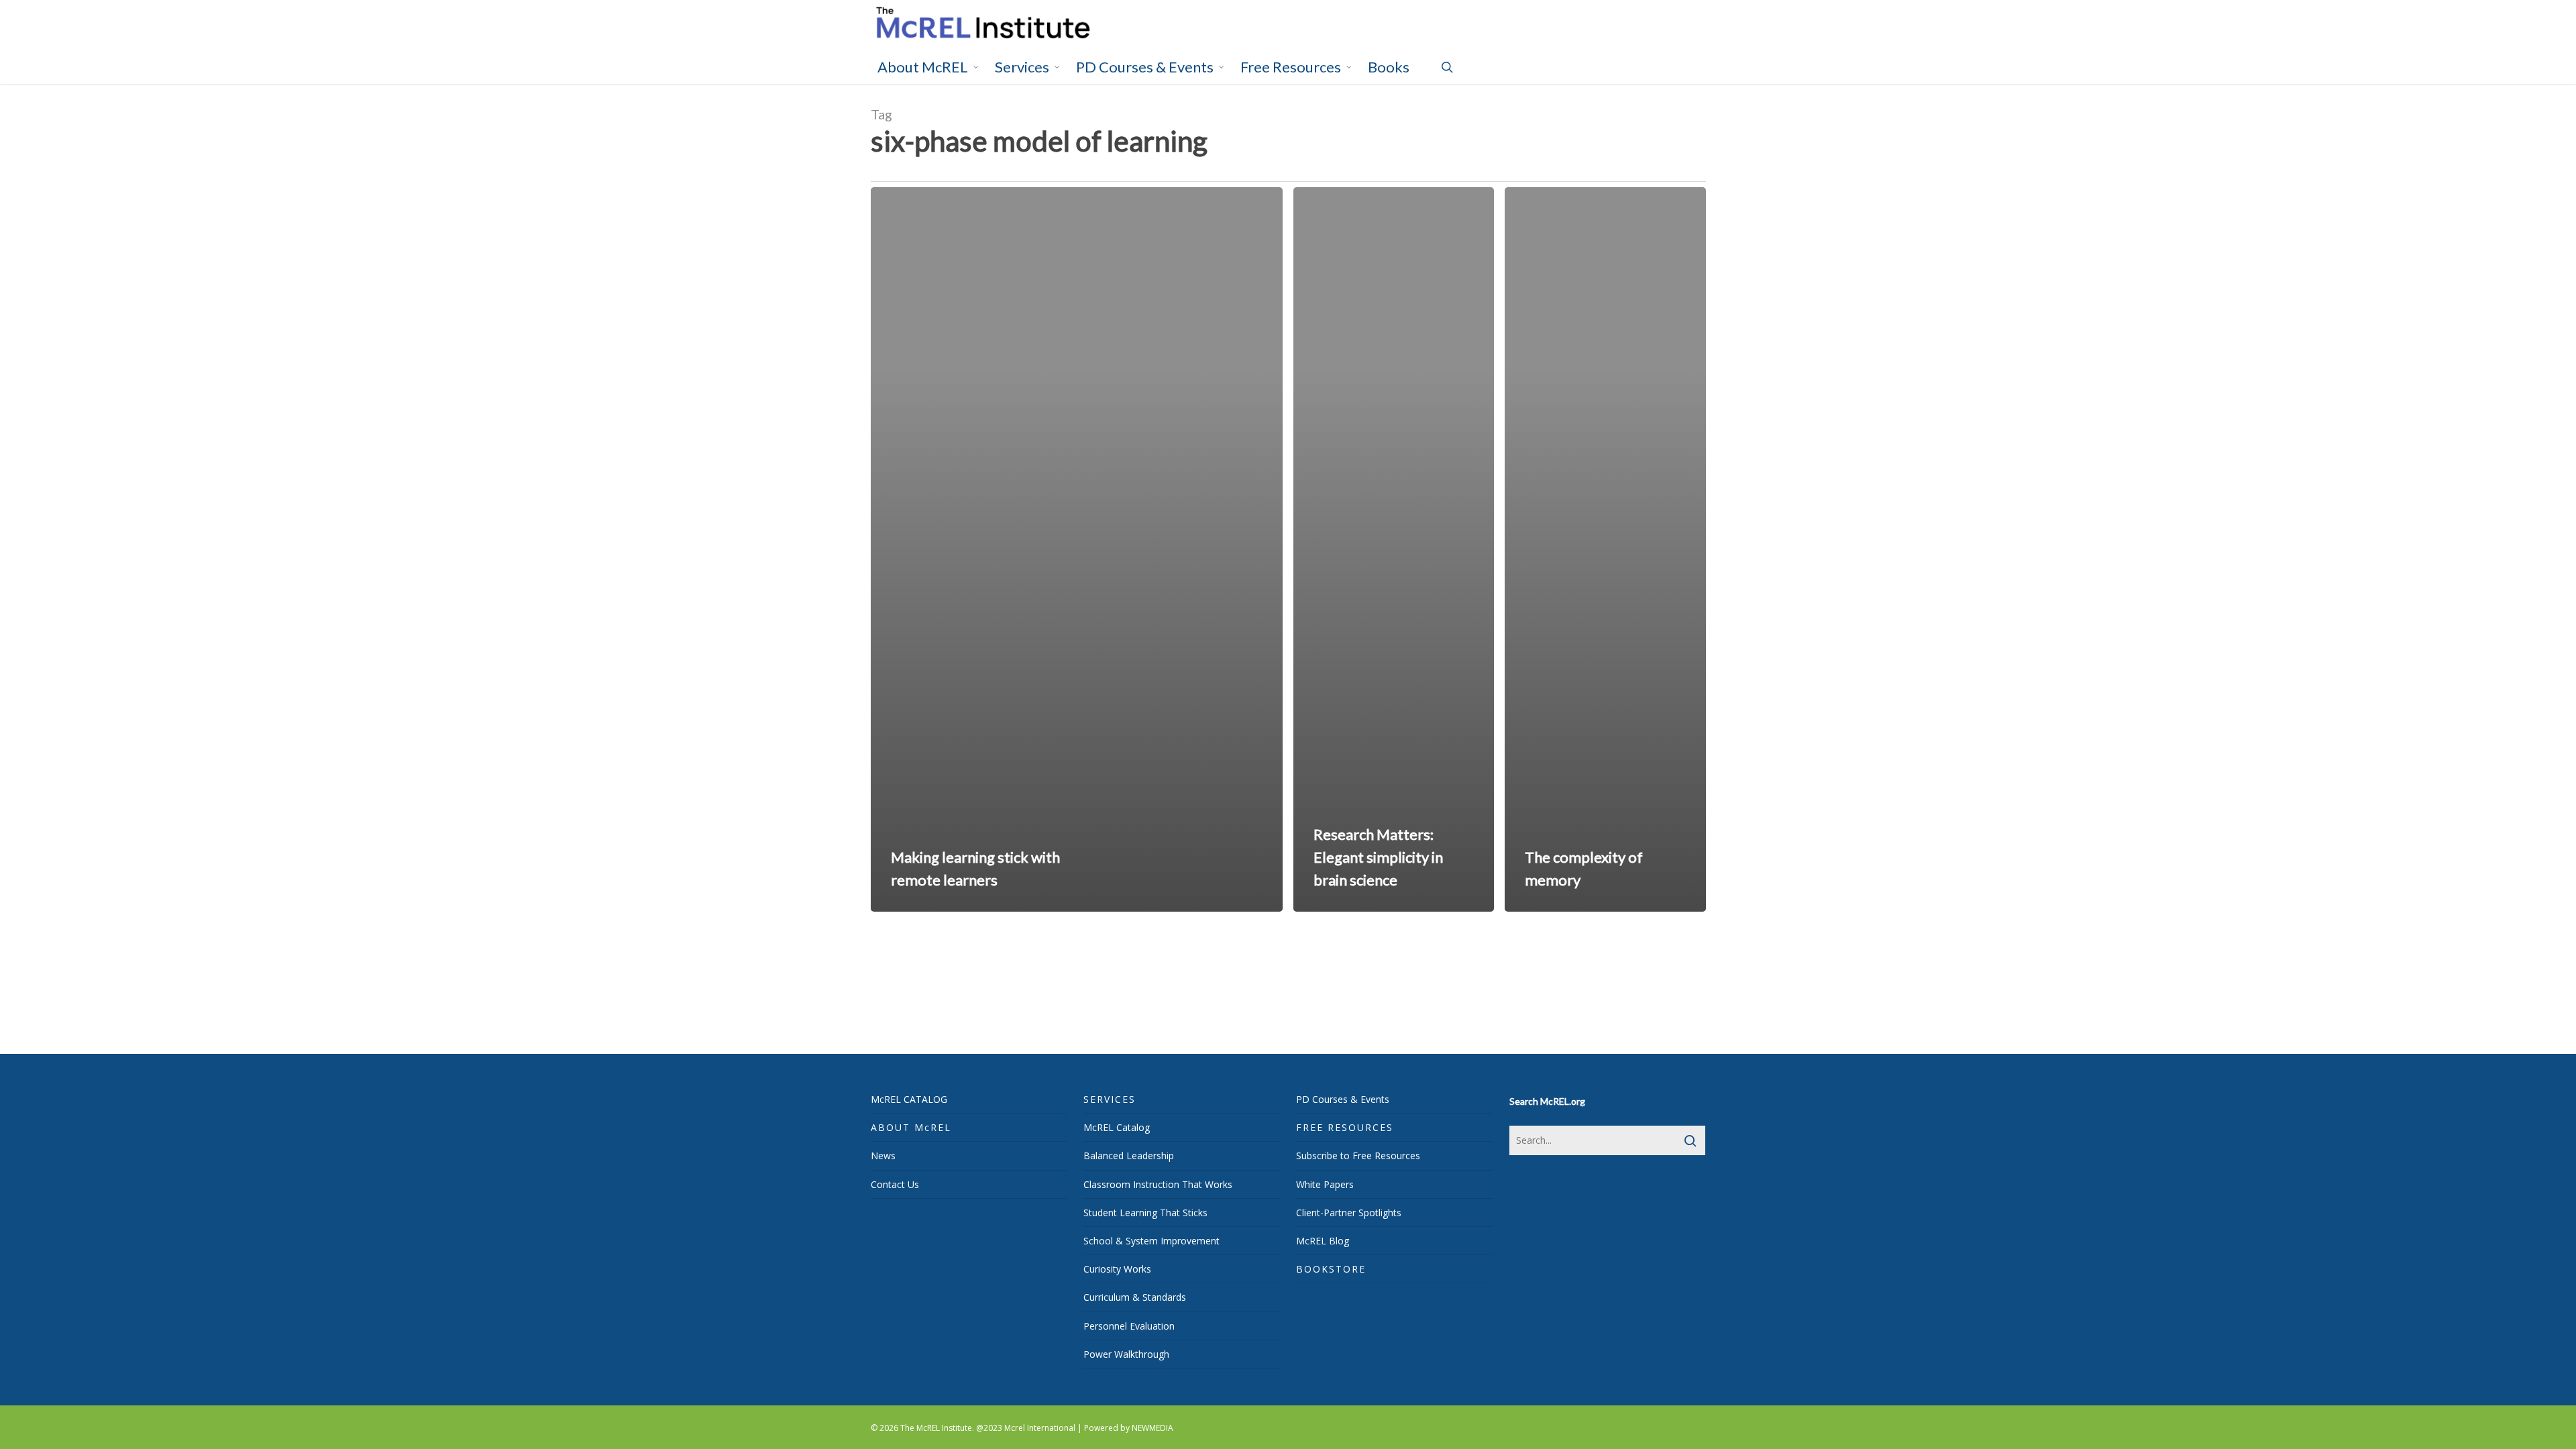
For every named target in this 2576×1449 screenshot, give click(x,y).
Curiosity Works (1117, 1269)
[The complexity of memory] (1605, 549)
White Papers (1325, 1184)
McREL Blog (1323, 1241)
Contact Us (895, 1184)
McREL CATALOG (909, 1099)
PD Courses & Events (1343, 1099)
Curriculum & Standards (1135, 1297)
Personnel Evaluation (1129, 1326)
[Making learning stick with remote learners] (1077, 549)
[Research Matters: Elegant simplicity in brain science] (1394, 549)
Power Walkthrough (1126, 1354)
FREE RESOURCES (1345, 1127)
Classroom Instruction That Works (1158, 1184)
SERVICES (1110, 1099)
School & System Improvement (1151, 1241)
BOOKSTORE (1331, 1269)
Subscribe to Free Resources (1358, 1156)
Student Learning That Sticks (1145, 1213)
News (883, 1156)
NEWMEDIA (1152, 1428)
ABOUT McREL (911, 1127)
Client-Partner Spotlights (1349, 1213)
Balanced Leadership (1129, 1156)
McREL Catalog (1117, 1127)
